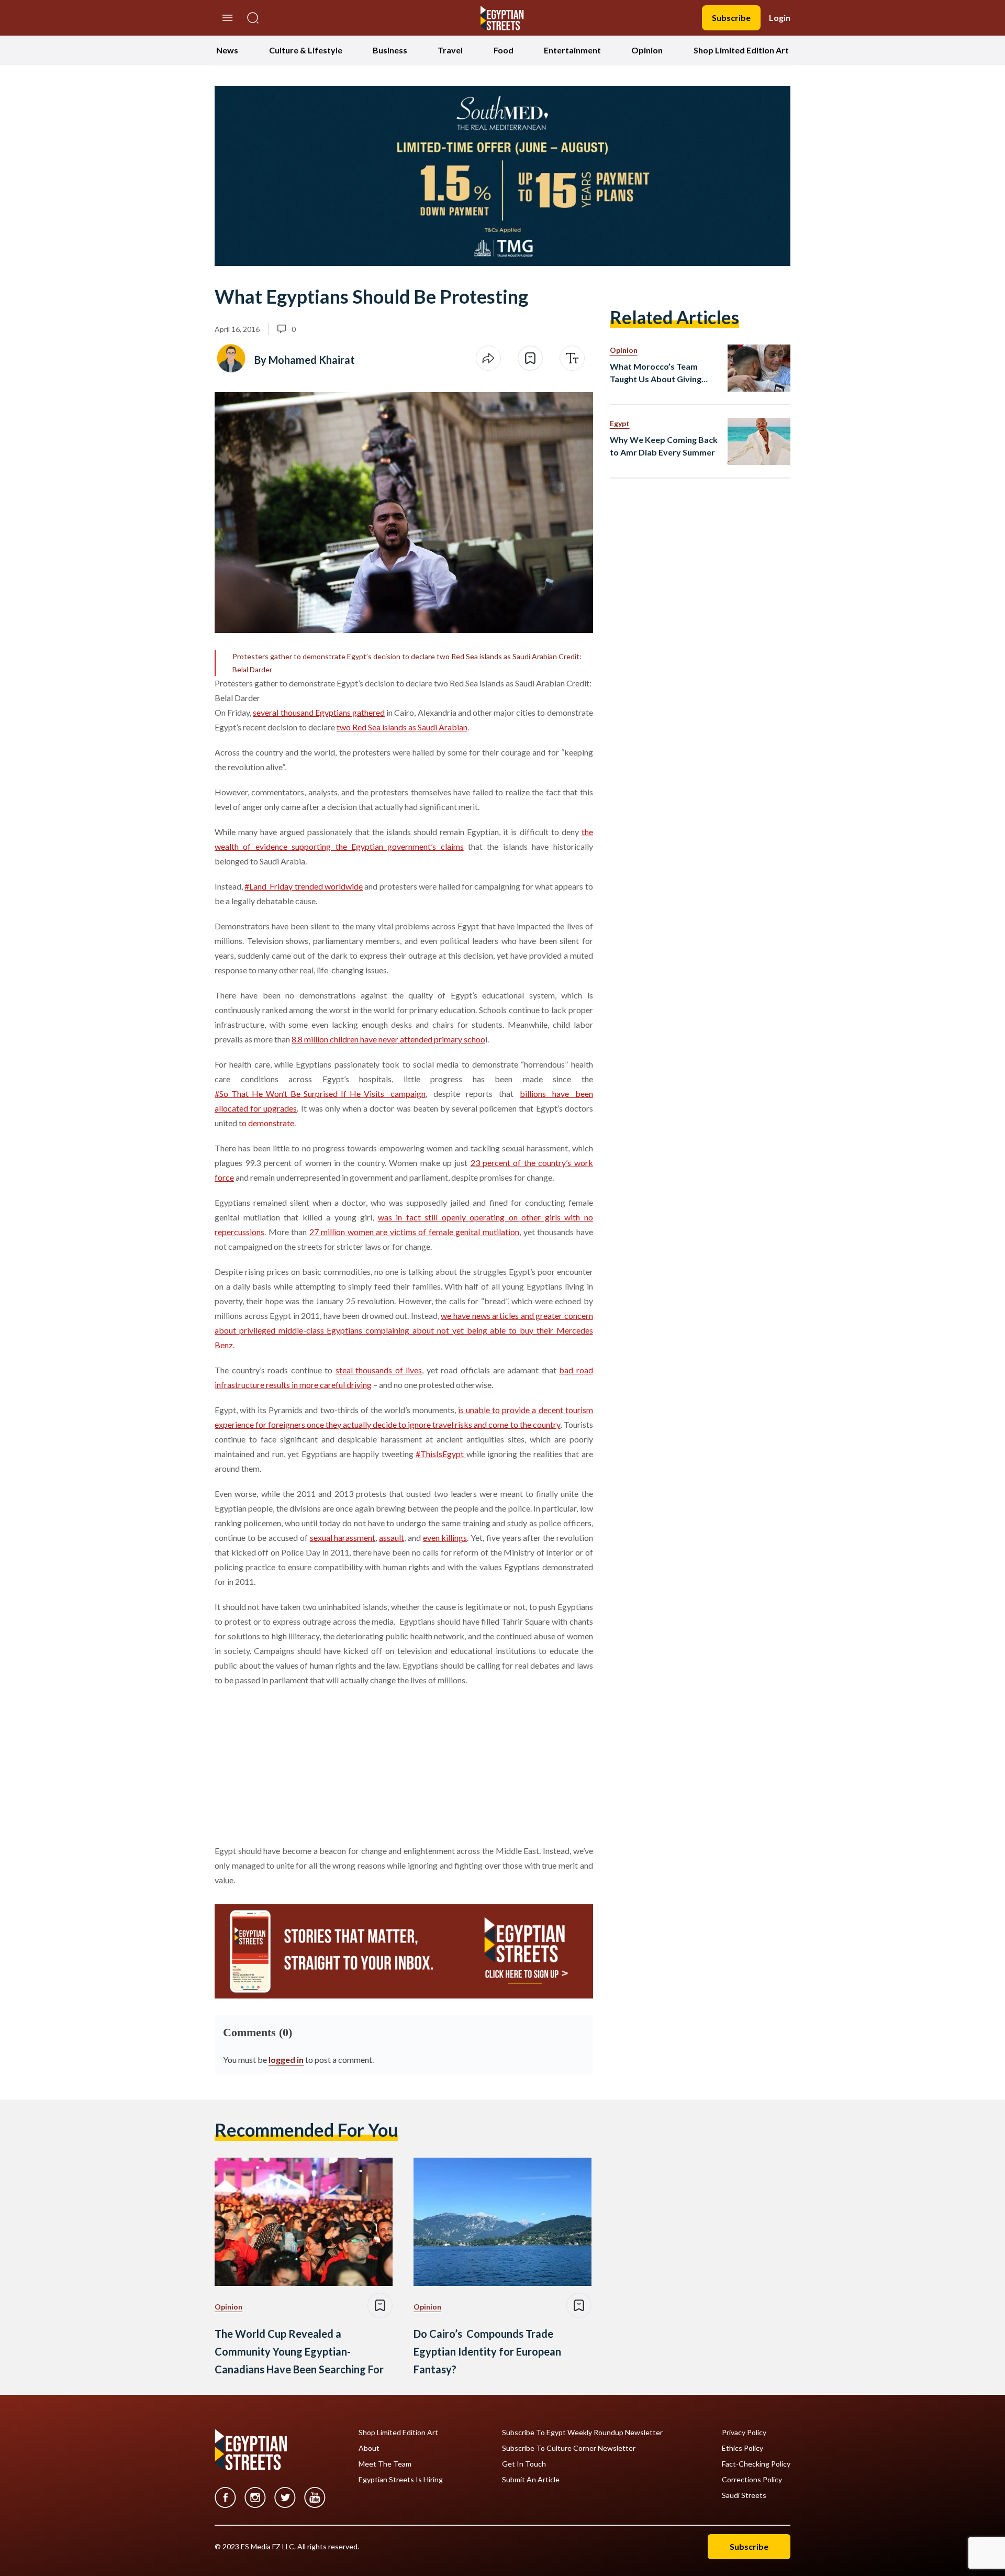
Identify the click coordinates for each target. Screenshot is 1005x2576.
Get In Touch (524, 2464)
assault (392, 1537)
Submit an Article (531, 2480)
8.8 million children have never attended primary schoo (388, 1039)
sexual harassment (343, 1537)
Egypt (620, 423)
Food (504, 50)
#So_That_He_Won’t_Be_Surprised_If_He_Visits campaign (320, 1093)
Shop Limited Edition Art (741, 50)
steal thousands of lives (379, 1370)
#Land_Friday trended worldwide (304, 886)
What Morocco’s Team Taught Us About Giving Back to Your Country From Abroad (663, 373)
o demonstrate (268, 1123)
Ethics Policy (742, 2448)
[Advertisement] (295, 1763)
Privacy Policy (744, 2433)
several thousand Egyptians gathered (319, 712)
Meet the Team (385, 2464)
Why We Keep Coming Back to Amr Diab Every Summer (664, 446)
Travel (450, 50)
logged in (286, 2059)
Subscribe (731, 18)
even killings (445, 1537)
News (227, 50)
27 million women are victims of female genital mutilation (414, 1232)
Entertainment (572, 50)
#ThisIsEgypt (441, 1454)
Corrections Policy (752, 2480)
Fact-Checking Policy (756, 2464)
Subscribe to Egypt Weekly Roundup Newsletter (582, 2433)
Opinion (647, 50)
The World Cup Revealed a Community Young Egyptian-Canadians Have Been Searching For (299, 2351)
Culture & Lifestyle (306, 50)
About (369, 2448)
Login (780, 18)
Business (390, 50)
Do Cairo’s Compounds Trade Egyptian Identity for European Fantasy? (487, 2351)
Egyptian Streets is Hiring (401, 2480)
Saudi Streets (744, 2495)
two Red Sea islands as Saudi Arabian (402, 727)
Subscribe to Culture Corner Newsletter (569, 2448)
